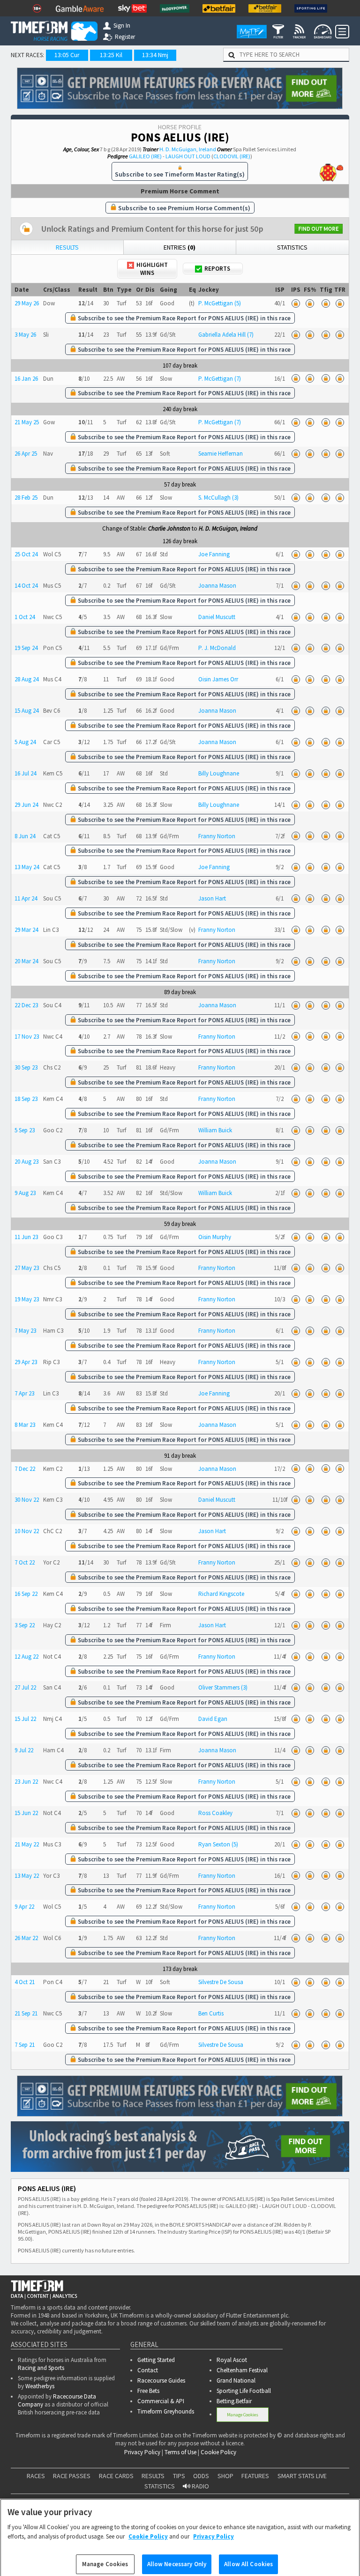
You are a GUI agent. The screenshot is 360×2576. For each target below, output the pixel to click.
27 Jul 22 (25, 1687)
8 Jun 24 (25, 836)
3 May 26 (25, 335)
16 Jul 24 (25, 773)
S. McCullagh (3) (218, 498)
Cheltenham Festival (242, 2370)
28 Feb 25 (26, 498)
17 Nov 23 (27, 1037)
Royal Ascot (232, 2360)
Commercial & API (161, 2401)
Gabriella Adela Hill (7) (226, 335)
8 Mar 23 (25, 1425)
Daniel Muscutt (217, 617)
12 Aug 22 (26, 1657)
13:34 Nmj (155, 55)
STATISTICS (160, 2486)
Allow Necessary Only (177, 2558)
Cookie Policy (218, 2452)
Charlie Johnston (169, 528)
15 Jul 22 (25, 1719)
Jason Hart (212, 898)
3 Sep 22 (25, 1625)
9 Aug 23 (25, 1193)
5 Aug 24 (25, 742)
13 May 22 (27, 1876)
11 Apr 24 (26, 898)
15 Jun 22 (26, 1813)
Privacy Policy (142, 2452)
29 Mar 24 (26, 930)
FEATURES (255, 2476)
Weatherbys (40, 2386)
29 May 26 (27, 303)
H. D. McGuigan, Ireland (188, 149)
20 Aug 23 (26, 1162)
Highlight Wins (152, 269)
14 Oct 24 (26, 586)
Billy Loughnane (219, 773)
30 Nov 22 (27, 1500)
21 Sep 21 (26, 2013)
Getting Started (156, 2360)
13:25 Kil (111, 55)
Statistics (292, 247)
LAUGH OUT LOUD (188, 156)
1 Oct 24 (25, 617)
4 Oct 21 (25, 1982)
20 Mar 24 (26, 961)
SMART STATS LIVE (302, 2476)
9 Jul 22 (24, 1750)
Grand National (236, 2380)
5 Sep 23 (25, 1130)
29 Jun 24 (26, 805)
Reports (217, 269)
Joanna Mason (217, 586)
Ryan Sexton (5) (218, 1844)
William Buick (215, 1130)
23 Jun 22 (26, 1782)
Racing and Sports (41, 2368)
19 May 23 (27, 1299)
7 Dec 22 (25, 1469)
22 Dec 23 (26, 1005)
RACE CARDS (116, 2476)
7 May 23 (25, 1331)
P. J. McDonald (217, 648)
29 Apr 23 (26, 1362)
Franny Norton (217, 836)
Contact (148, 2370)
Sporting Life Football (244, 2391)
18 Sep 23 (26, 1099)
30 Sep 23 (26, 1067)
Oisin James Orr (218, 679)
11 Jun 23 (26, 1237)
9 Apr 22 (24, 1907)
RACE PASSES (72, 2476)
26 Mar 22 (26, 1938)
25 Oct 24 (26, 554)
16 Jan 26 (26, 379)
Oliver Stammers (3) (223, 1687)
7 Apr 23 (24, 1393)
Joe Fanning (214, 554)
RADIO (200, 2486)
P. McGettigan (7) (220, 379)
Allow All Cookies (248, 2558)
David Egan (213, 1719)
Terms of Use (180, 2452)
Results (67, 247)
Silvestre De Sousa (221, 1982)
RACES (36, 2476)
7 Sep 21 (25, 2045)
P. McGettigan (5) (220, 303)
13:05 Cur (67, 55)
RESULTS (153, 2476)
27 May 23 (27, 1268)
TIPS (179, 2476)
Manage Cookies (243, 2415)
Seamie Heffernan (221, 454)
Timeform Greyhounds (166, 2411)
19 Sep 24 (26, 648)
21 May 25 (27, 422)
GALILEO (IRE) (145, 156)
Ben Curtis (211, 2013)
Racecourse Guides (161, 2380)
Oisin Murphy (215, 1237)
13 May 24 (27, 867)
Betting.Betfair (234, 2401)
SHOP (225, 2476)
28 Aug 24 (26, 679)
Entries (180, 247)
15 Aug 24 (26, 711)
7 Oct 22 (25, 1562)
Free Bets (148, 2391)
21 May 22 (27, 1844)
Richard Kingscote (221, 1594)
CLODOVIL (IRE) (232, 156)
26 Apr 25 (26, 454)
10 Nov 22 (27, 1531)
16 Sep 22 (26, 1594)
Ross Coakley (215, 1813)
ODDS (201, 2476)
